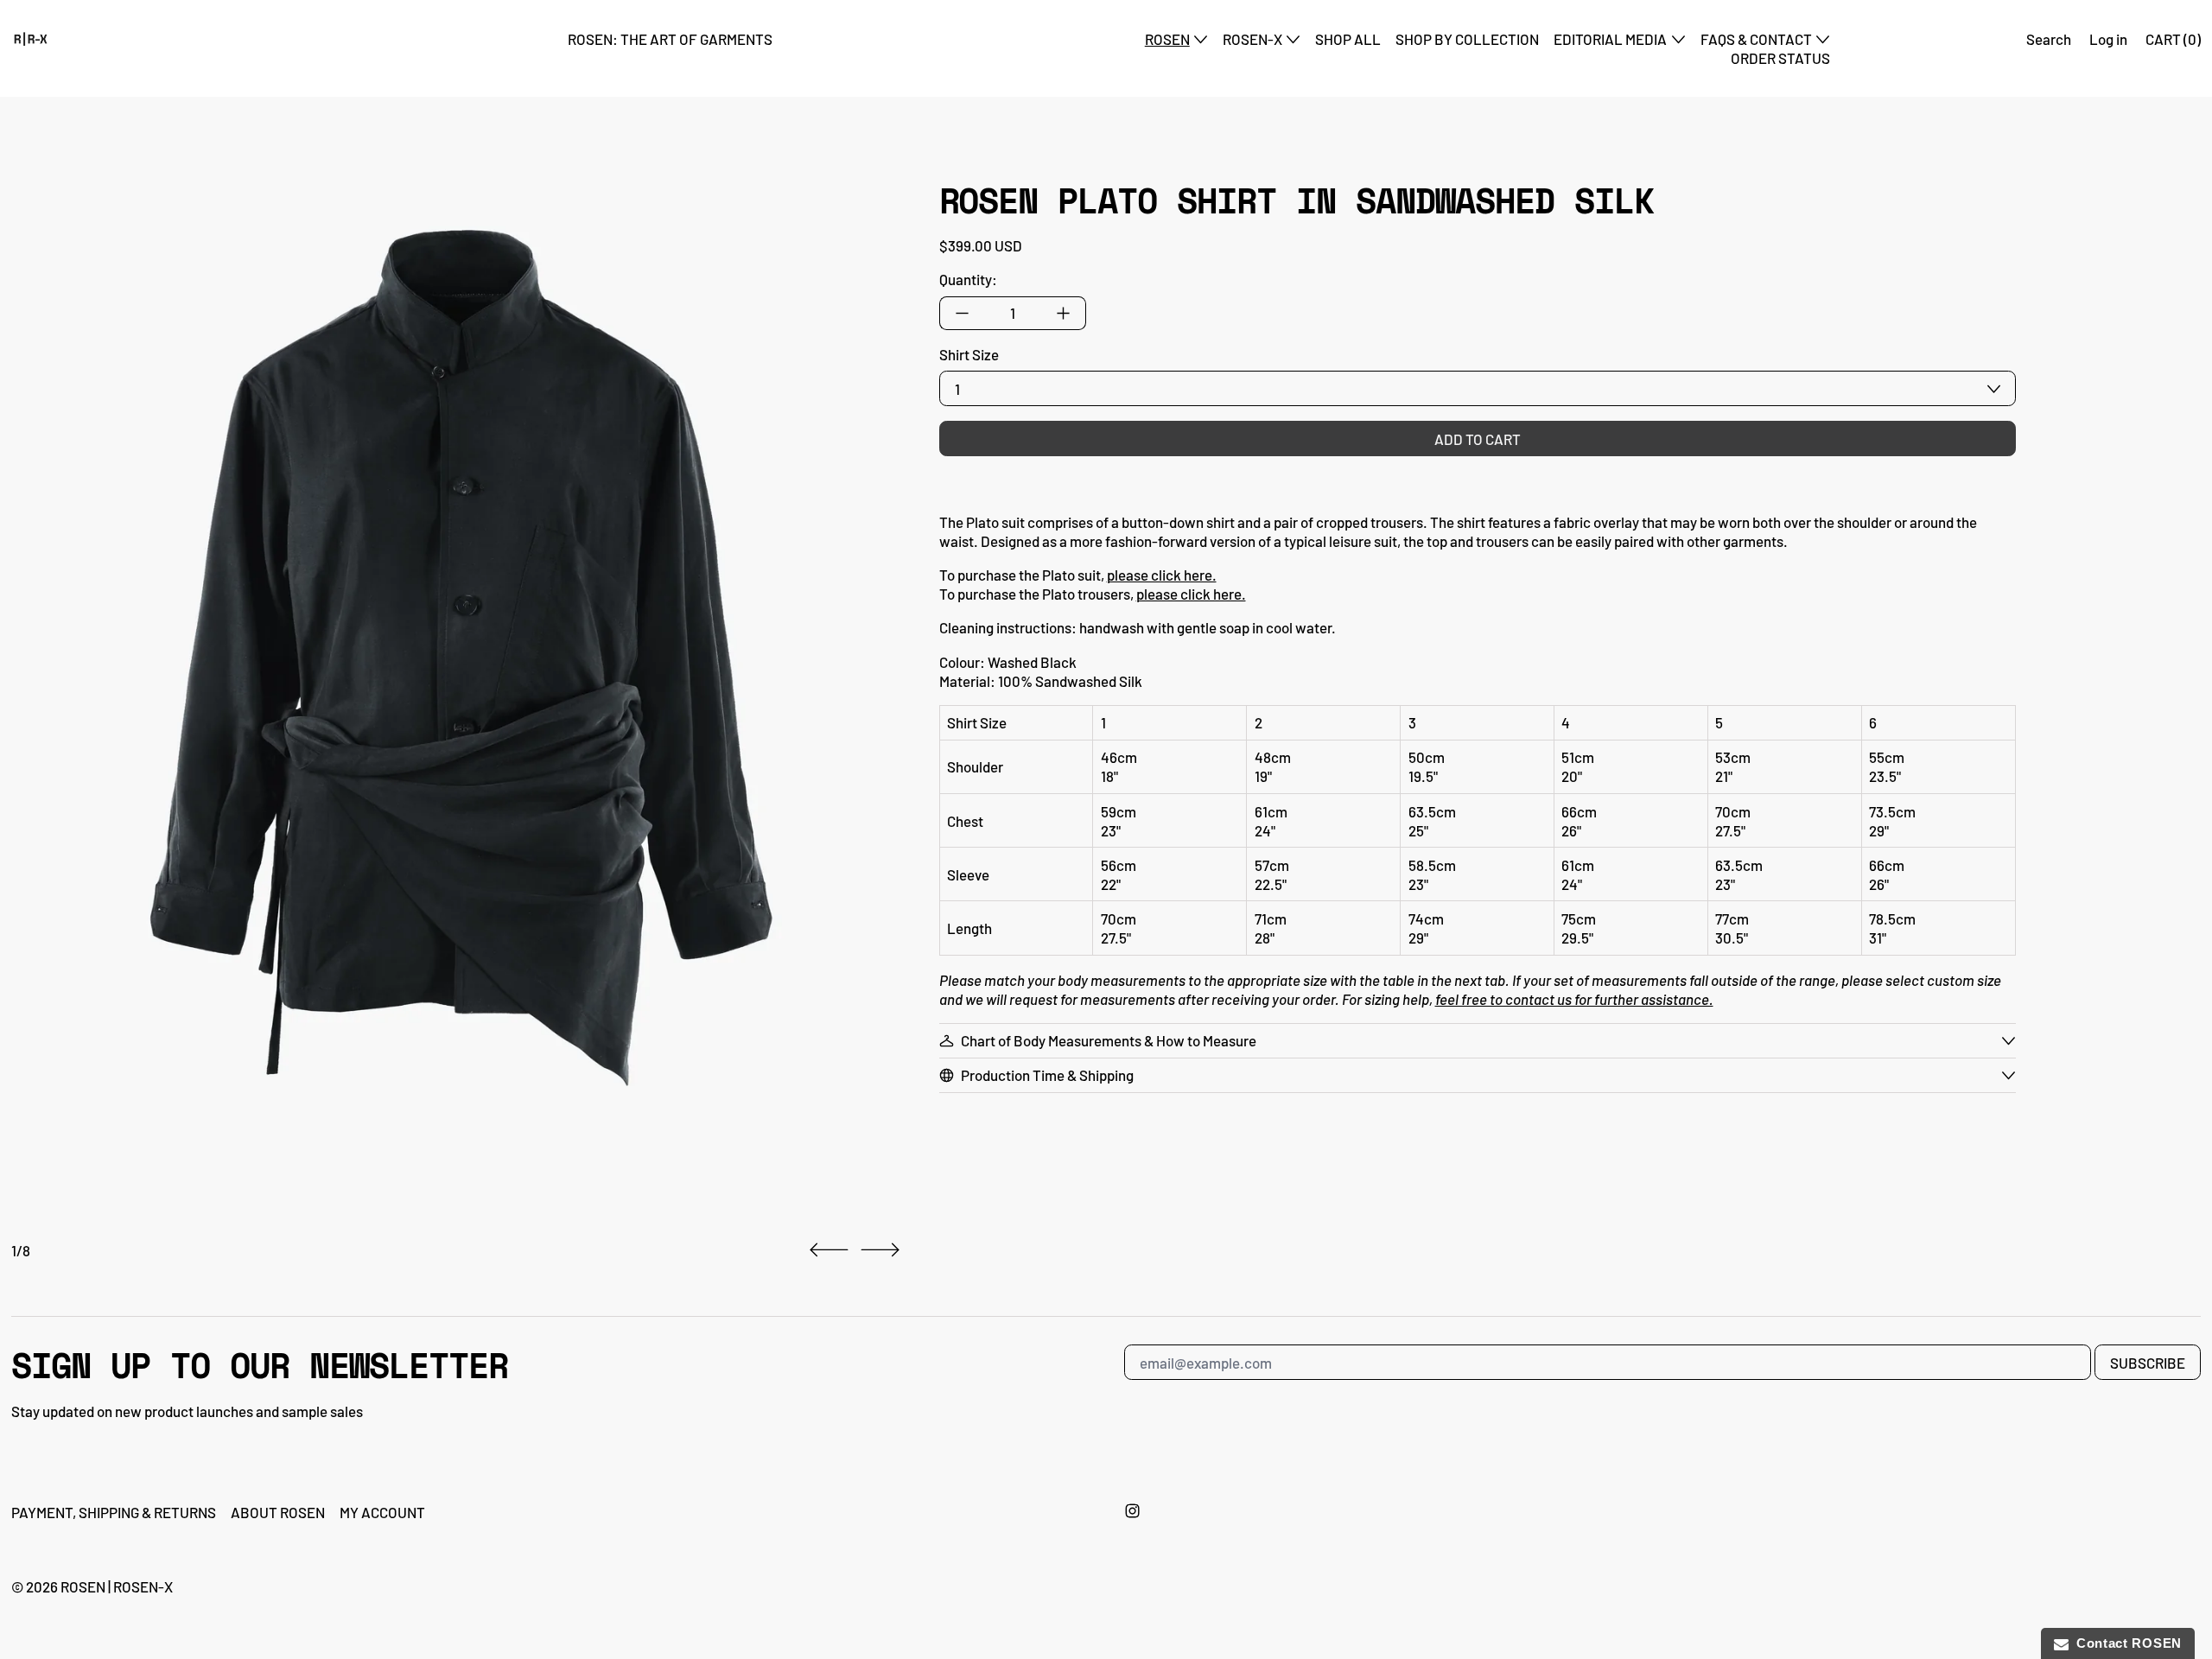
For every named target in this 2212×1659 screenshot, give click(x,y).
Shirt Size (969, 354)
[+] (1064, 313)
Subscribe (2148, 1363)
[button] (451, 661)
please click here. (1162, 575)
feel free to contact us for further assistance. (1574, 999)
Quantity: (968, 279)
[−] (962, 313)
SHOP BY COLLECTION (1467, 39)
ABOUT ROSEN (278, 1512)
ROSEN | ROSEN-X (117, 1586)
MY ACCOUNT (382, 1512)
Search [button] (2049, 39)
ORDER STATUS (1780, 58)
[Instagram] (1132, 1511)
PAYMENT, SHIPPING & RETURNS (114, 1512)
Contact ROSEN (2126, 1643)
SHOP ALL (1348, 39)
